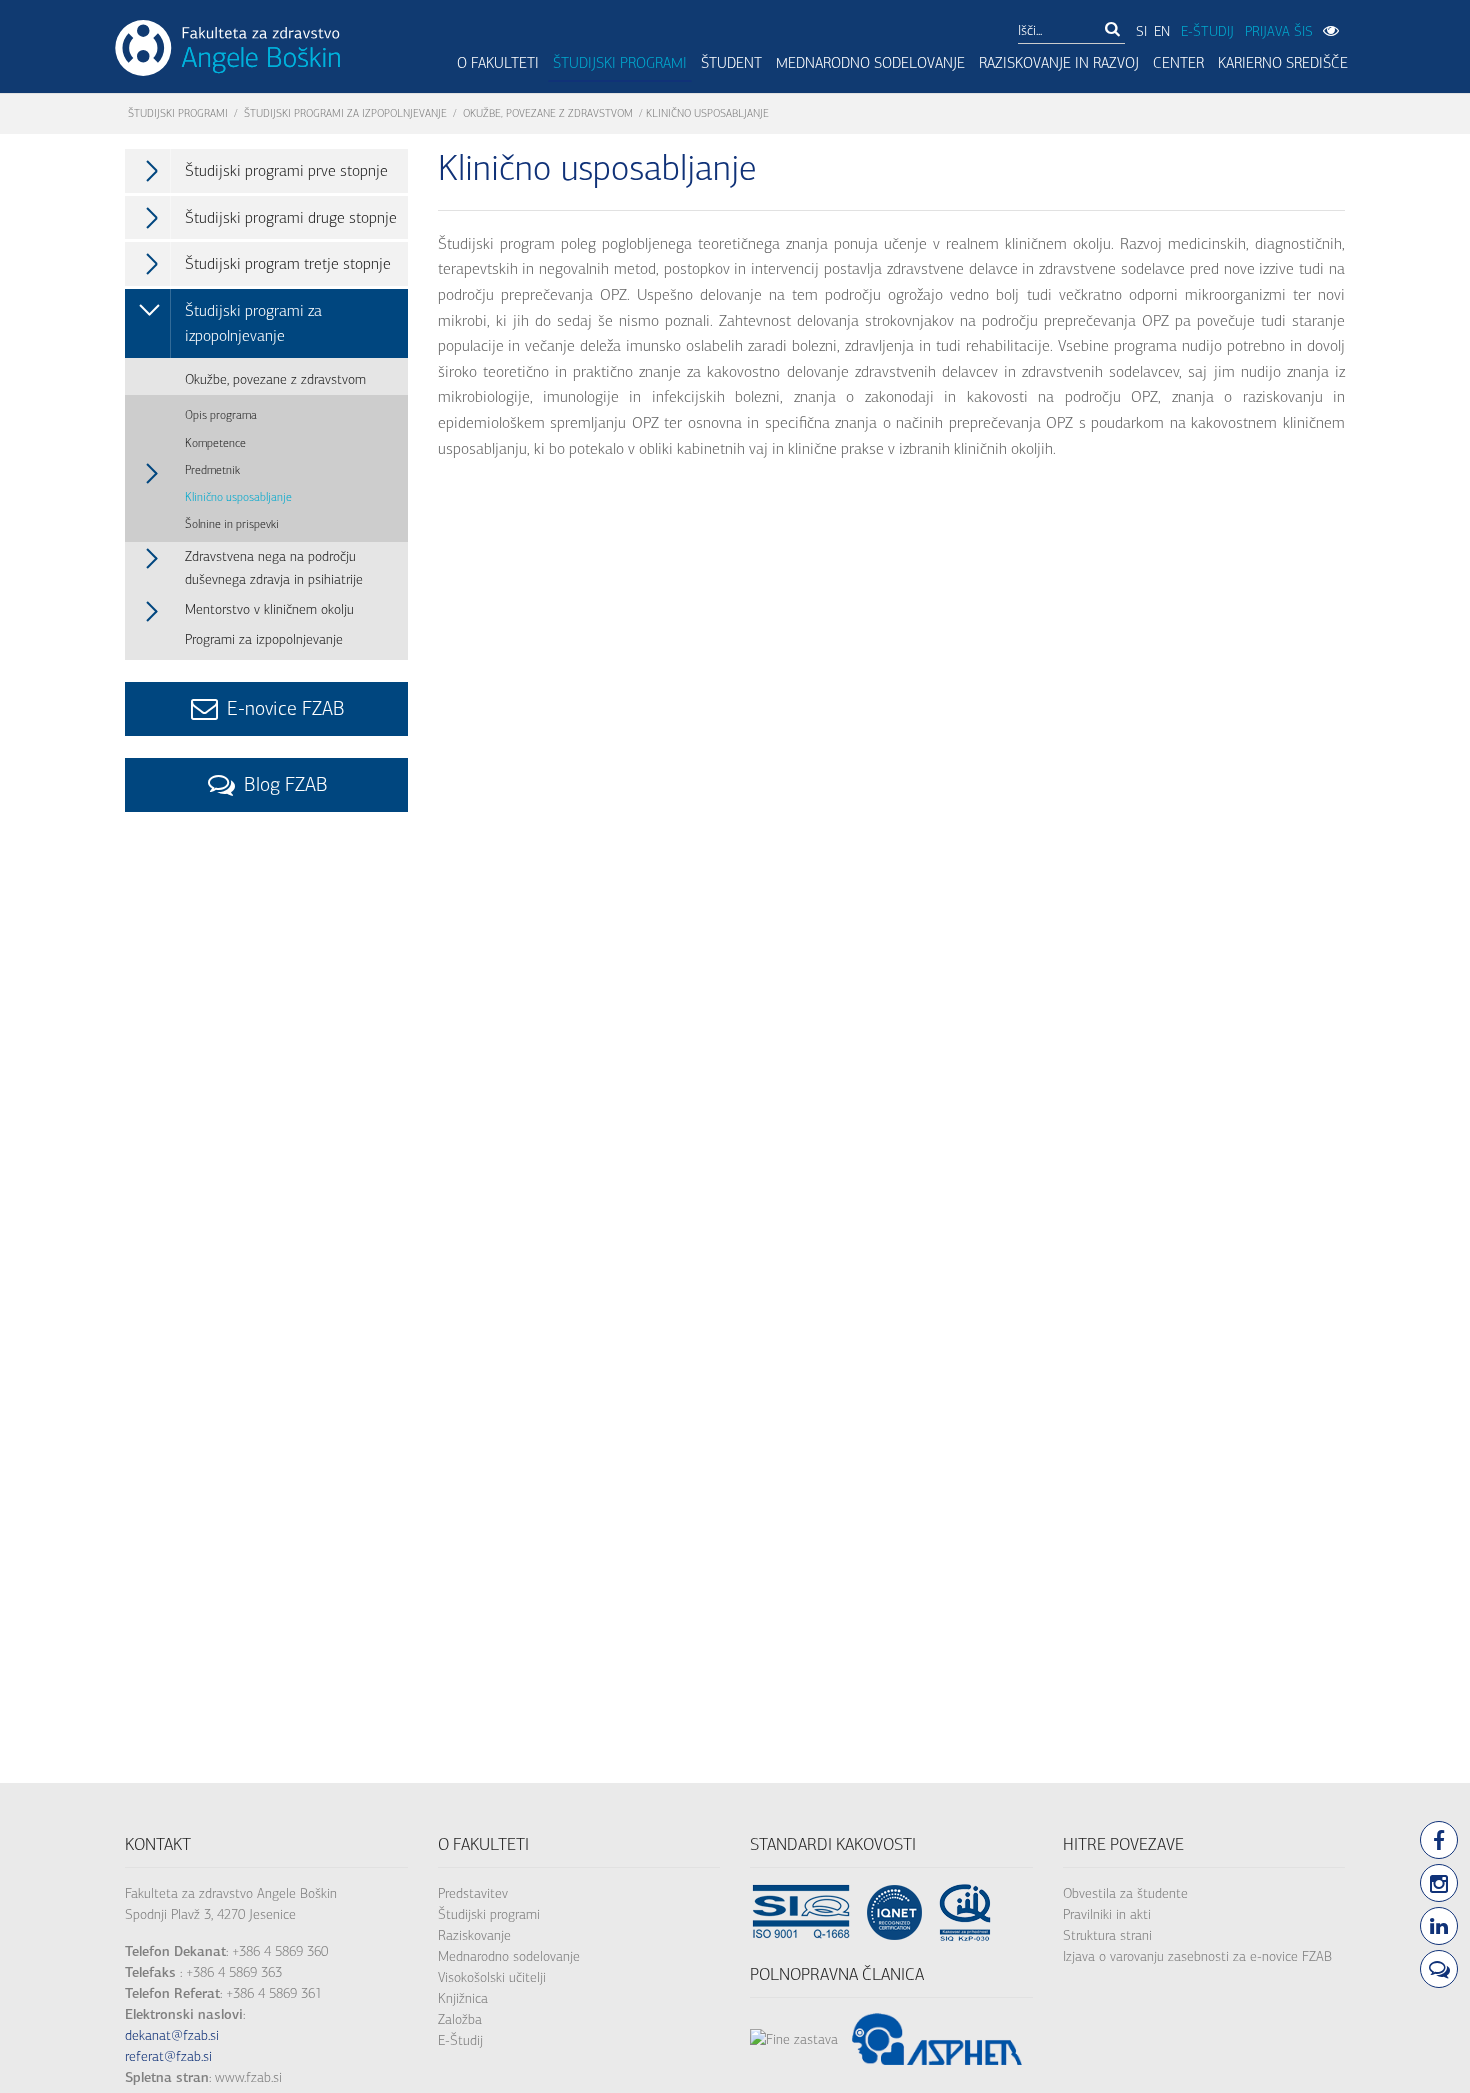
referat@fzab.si (168, 2056)
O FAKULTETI (498, 63)
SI (1141, 31)
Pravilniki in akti (1107, 1914)
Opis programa (221, 415)
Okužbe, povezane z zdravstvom (548, 113)
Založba (460, 2019)
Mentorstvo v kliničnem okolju (269, 609)
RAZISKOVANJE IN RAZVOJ (1059, 63)
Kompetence (215, 443)
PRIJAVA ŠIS (1279, 31)
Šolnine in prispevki (232, 524)
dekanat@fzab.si (172, 2035)
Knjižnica (463, 1998)
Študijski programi (620, 63)
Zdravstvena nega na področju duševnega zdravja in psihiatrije (274, 567)
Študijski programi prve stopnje (286, 170)
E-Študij (460, 2040)
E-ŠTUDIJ (1207, 31)
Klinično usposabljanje (238, 497)
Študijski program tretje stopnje (288, 263)
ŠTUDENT (731, 63)
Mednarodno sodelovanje (870, 63)
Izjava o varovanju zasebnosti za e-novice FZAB (1197, 1956)
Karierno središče (1283, 63)
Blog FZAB (283, 784)
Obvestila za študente (1125, 1893)
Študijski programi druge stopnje (291, 217)
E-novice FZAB (283, 708)
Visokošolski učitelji (492, 1977)
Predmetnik (212, 470)
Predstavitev (473, 1893)
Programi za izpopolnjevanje (264, 639)
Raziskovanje (474, 1935)
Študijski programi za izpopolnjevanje (345, 113)
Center (1178, 63)
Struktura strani (1107, 1935)
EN (1162, 31)
